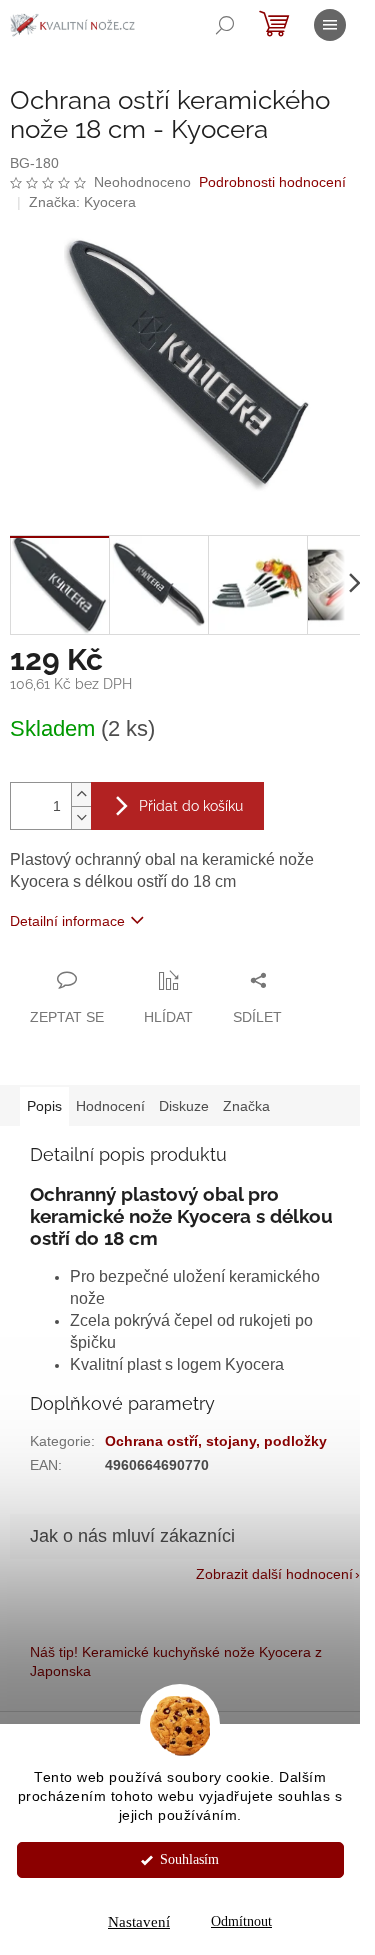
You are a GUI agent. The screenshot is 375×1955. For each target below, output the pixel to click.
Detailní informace (67, 921)
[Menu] (330, 25)
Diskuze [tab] (184, 1106)
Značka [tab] (246, 1106)
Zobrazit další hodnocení (274, 1574)
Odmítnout (241, 1921)
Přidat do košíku (191, 806)
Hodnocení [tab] (110, 1106)
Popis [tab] (44, 1106)
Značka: (82, 202)
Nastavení (139, 1922)
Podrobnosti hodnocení (272, 182)
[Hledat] (225, 25)
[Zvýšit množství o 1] (81, 794)
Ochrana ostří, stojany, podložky (216, 1441)
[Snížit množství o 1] (81, 817)
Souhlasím (189, 1859)
